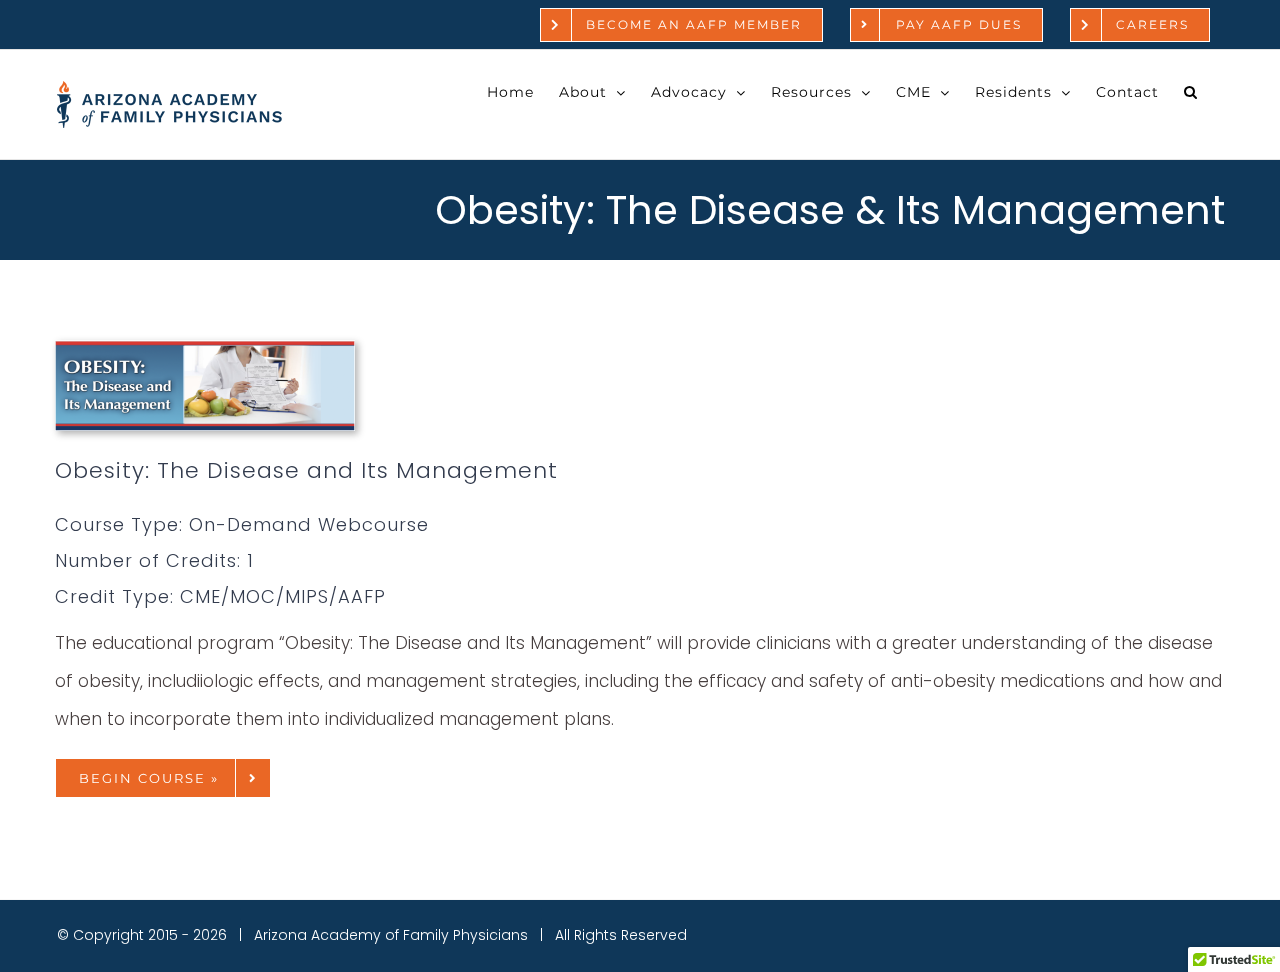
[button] (1191, 92)
